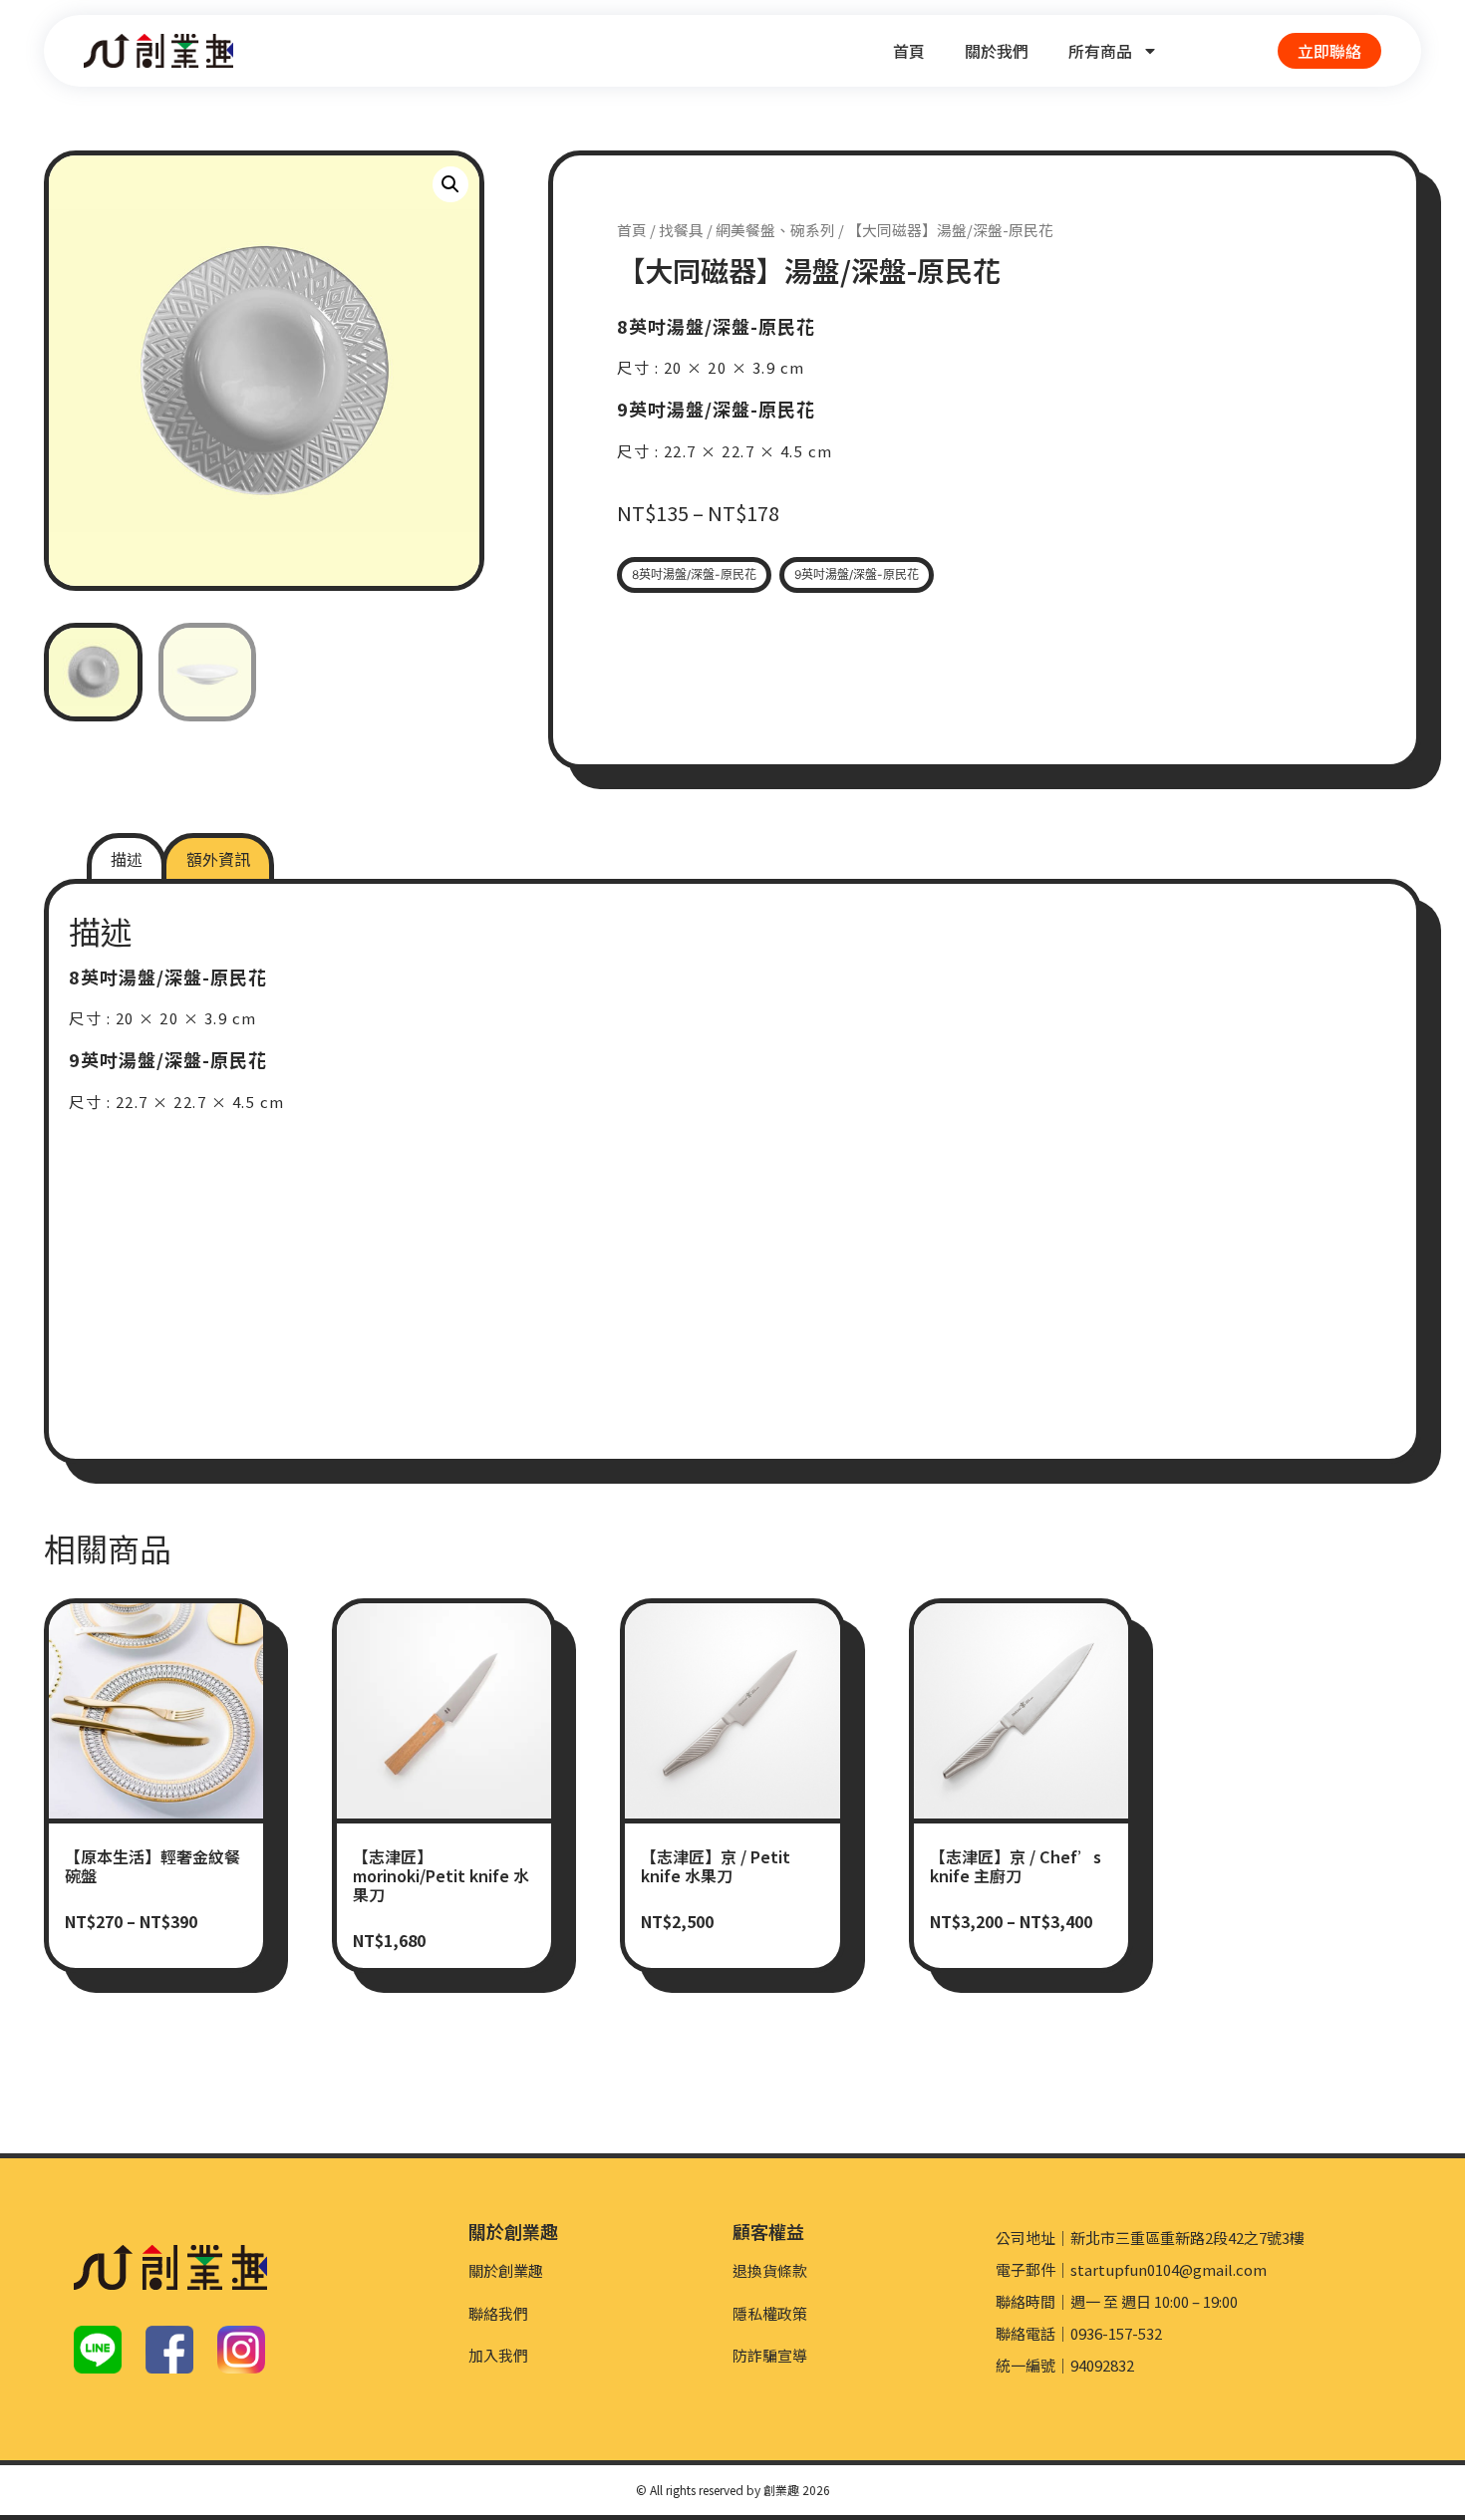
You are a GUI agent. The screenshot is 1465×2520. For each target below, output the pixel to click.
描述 (127, 859)
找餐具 (681, 230)
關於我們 (997, 51)
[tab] (127, 859)
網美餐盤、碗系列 (775, 230)
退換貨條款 (770, 2270)
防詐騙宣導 (770, 2355)
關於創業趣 (506, 2270)
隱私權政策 (770, 2313)
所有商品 (1100, 51)
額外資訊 (218, 859)
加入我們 (498, 2355)
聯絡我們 (498, 2313)
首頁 (909, 51)
